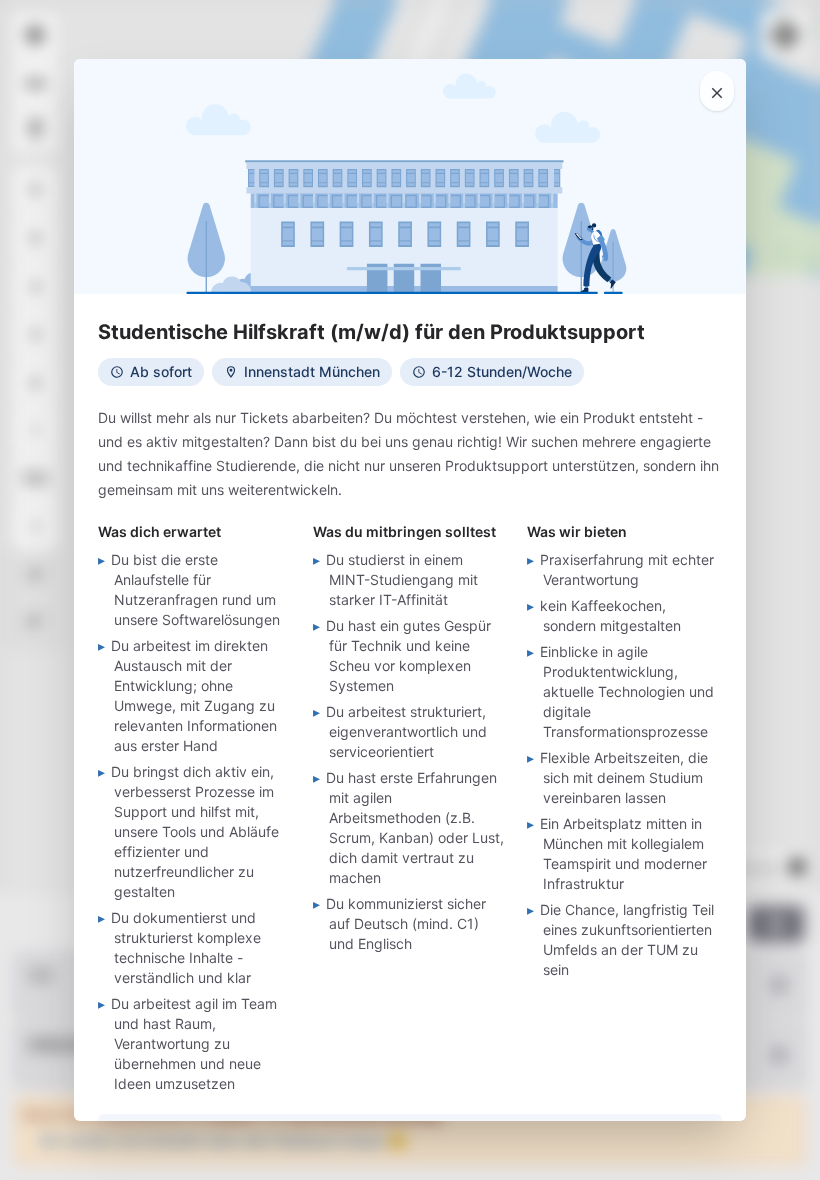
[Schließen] (717, 91)
